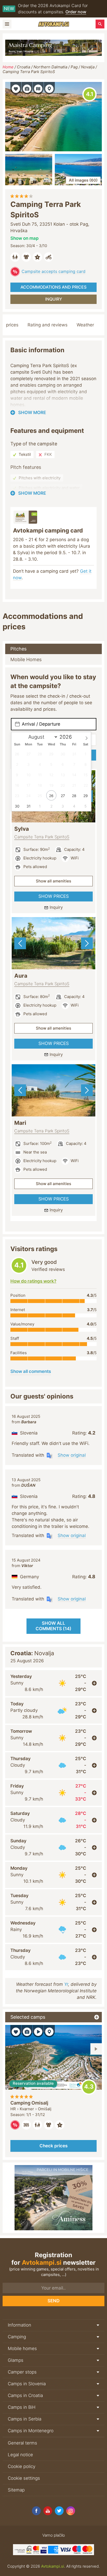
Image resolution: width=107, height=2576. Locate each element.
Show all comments (31, 1371)
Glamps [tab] (16, 2360)
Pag (74, 67)
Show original (72, 1455)
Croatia (24, 67)
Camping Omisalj (29, 2103)
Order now (76, 12)
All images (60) (83, 180)
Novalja (88, 67)
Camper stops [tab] (22, 2372)
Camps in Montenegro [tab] (31, 2431)
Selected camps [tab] (28, 2017)
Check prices (53, 2146)
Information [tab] (19, 2325)
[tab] (53, 1683)
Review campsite (89, 94)
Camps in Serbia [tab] (25, 2419)
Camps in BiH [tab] (22, 2407)
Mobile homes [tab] (22, 2348)
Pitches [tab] (18, 649)
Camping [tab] (17, 2337)
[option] (53, 943)
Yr (66, 1984)
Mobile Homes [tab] (26, 659)
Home (8, 67)
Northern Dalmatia (50, 67)
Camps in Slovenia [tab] (27, 2384)
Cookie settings (24, 2478)
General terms (22, 2443)
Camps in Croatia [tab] (25, 2395)
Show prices (54, 896)
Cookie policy (22, 2466)
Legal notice (20, 2455)
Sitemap (16, 2490)
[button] (16, 88)
